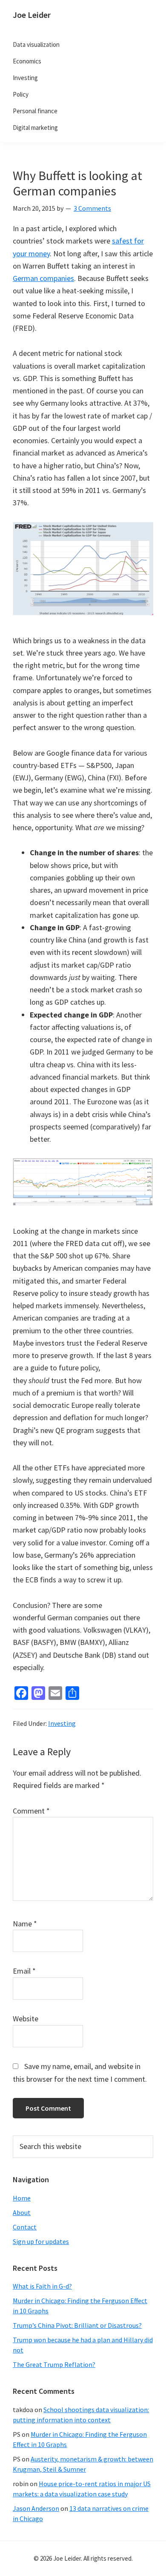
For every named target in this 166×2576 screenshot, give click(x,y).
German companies (43, 278)
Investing (62, 1723)
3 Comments (92, 208)
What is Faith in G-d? (42, 2286)
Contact (25, 2227)
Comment (31, 1811)
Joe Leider (32, 15)
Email (24, 1971)
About (22, 2212)
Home (22, 2198)
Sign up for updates (41, 2241)
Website (26, 2019)
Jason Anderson (36, 2508)
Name (25, 1924)
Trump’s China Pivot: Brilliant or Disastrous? (77, 2325)
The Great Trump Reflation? (54, 2364)
